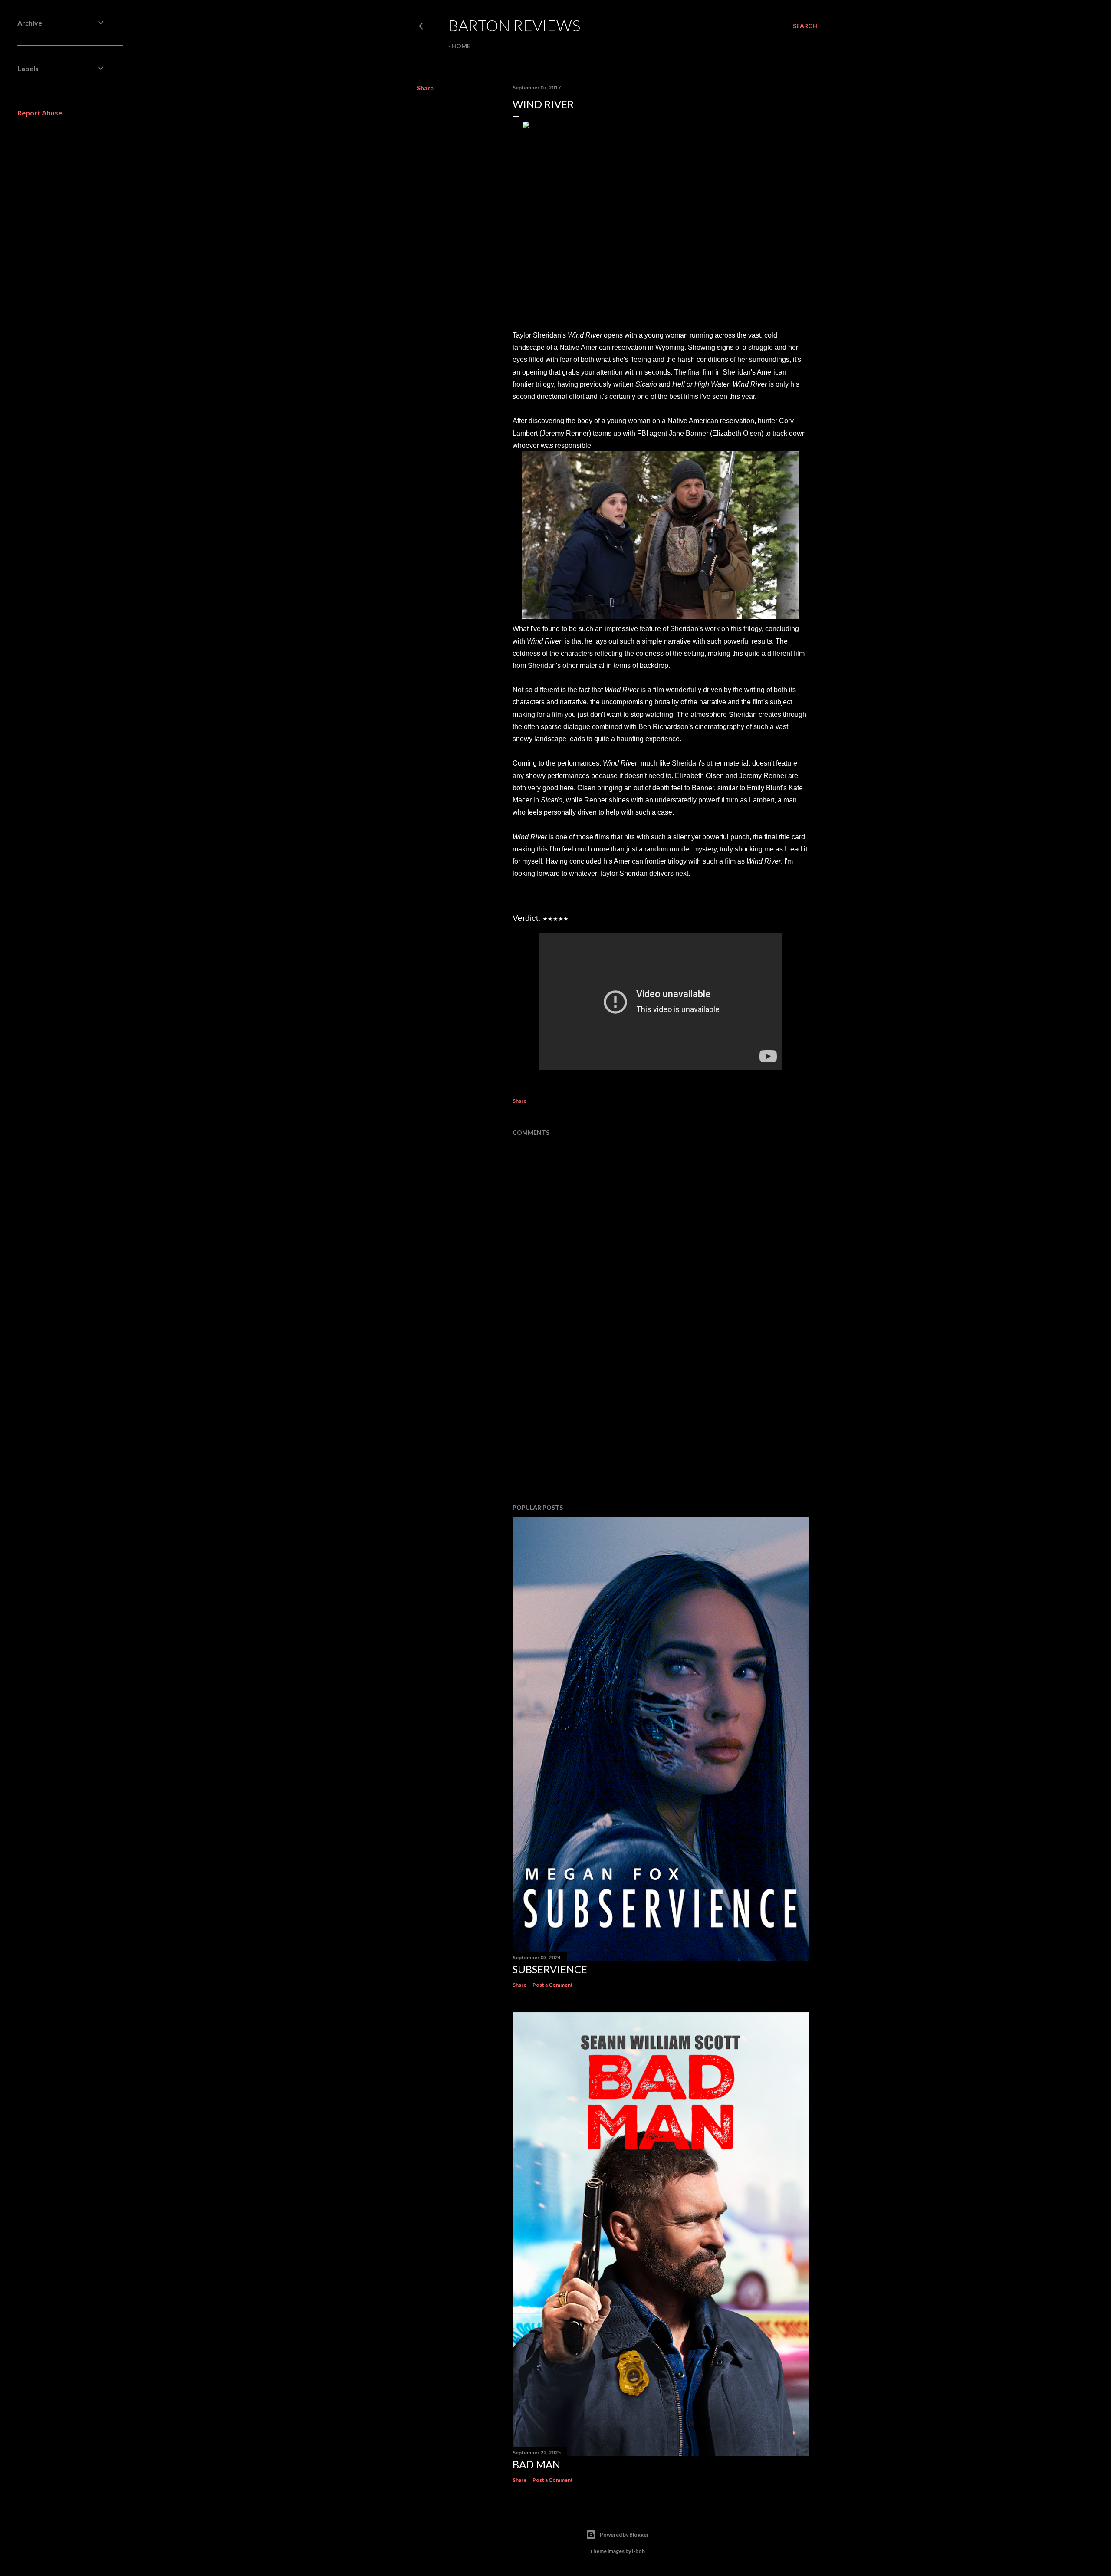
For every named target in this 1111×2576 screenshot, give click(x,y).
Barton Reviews (514, 25)
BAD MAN (536, 2464)
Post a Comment (553, 1985)
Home (461, 46)
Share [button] (425, 88)
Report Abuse (40, 113)
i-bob (638, 2551)
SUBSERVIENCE (550, 1969)
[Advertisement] (661, 1421)
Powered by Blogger (624, 2535)
